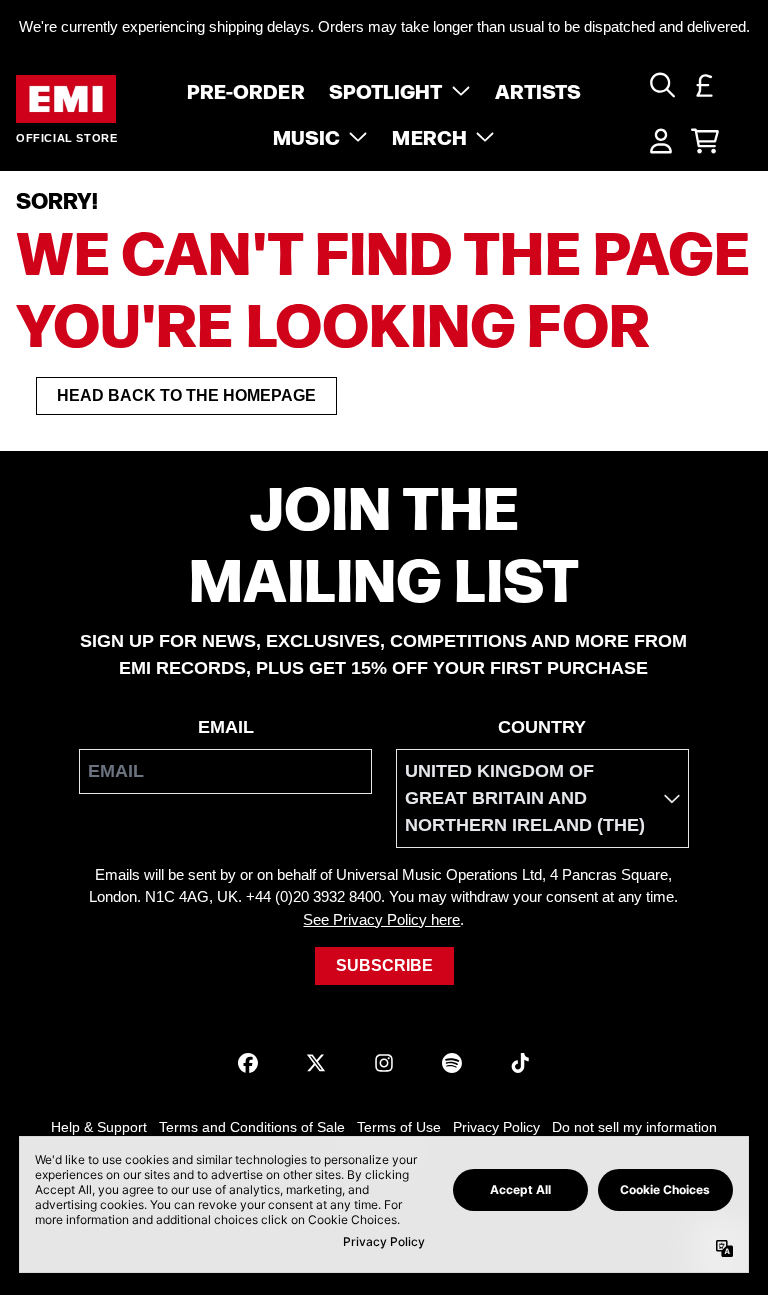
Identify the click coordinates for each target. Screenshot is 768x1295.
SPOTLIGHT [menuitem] (386, 90)
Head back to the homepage (186, 395)
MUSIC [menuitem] (307, 136)
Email (226, 727)
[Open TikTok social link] (520, 1063)
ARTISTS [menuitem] (538, 90)
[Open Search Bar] (661, 85)
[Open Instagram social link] (384, 1063)
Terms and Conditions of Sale (252, 1127)
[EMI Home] (66, 99)
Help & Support (99, 1127)
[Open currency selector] (705, 85)
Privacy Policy (496, 1127)
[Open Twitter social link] (316, 1063)
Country (542, 727)
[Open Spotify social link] (452, 1063)
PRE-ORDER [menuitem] (246, 90)
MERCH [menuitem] (429, 136)
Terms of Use (399, 1127)
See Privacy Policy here (381, 919)
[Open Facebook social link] (248, 1063)
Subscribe (384, 965)
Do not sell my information (634, 1127)
